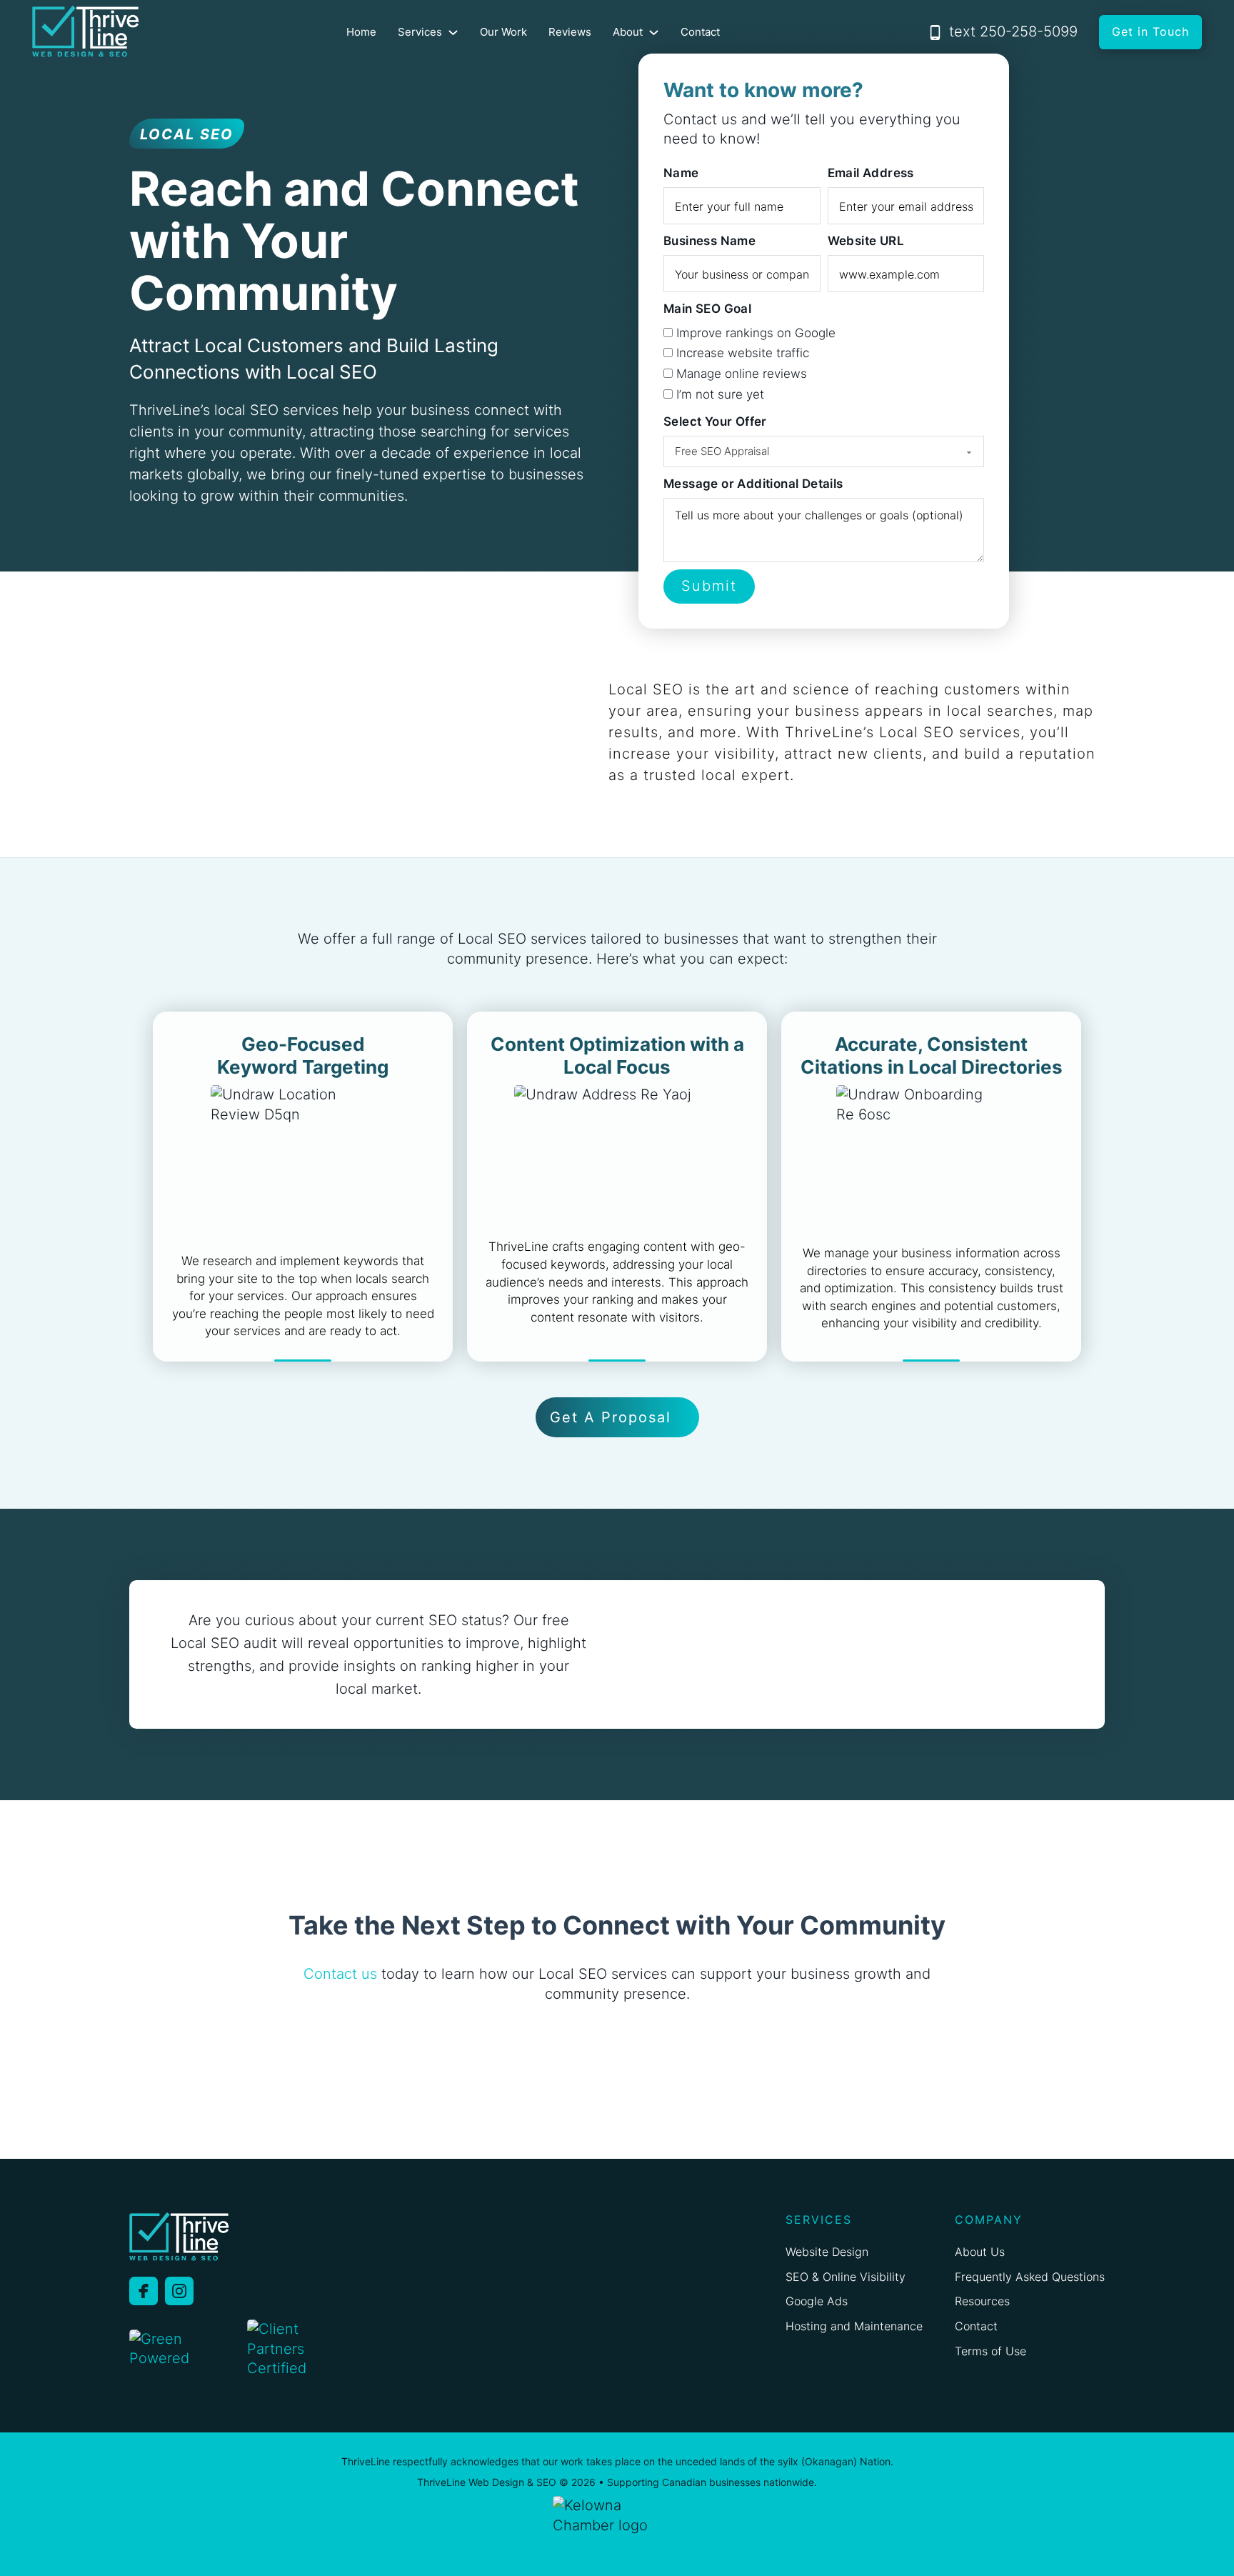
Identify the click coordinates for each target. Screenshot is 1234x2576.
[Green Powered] (183, 2350)
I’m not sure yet (720, 394)
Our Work (503, 32)
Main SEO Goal (707, 309)
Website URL (866, 241)
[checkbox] (668, 333)
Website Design (827, 2252)
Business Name (709, 241)
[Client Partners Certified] (286, 2349)
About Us (980, 2252)
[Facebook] (144, 2291)
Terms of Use (990, 2351)
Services (420, 32)
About (628, 32)
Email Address (871, 173)
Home (361, 32)
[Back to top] (1189, 2538)
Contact (700, 32)
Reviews (570, 32)
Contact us (340, 1974)
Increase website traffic (743, 353)
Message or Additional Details (753, 484)
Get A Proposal (611, 1417)
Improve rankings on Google (756, 333)
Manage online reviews (742, 374)
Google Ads (817, 2301)
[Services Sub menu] (453, 33)
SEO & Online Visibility (846, 2277)
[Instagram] (179, 2291)
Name (681, 173)
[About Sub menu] (654, 33)
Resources (982, 2301)
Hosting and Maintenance (854, 2326)
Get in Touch (1150, 31)
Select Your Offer (715, 421)
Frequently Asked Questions (1030, 2277)
